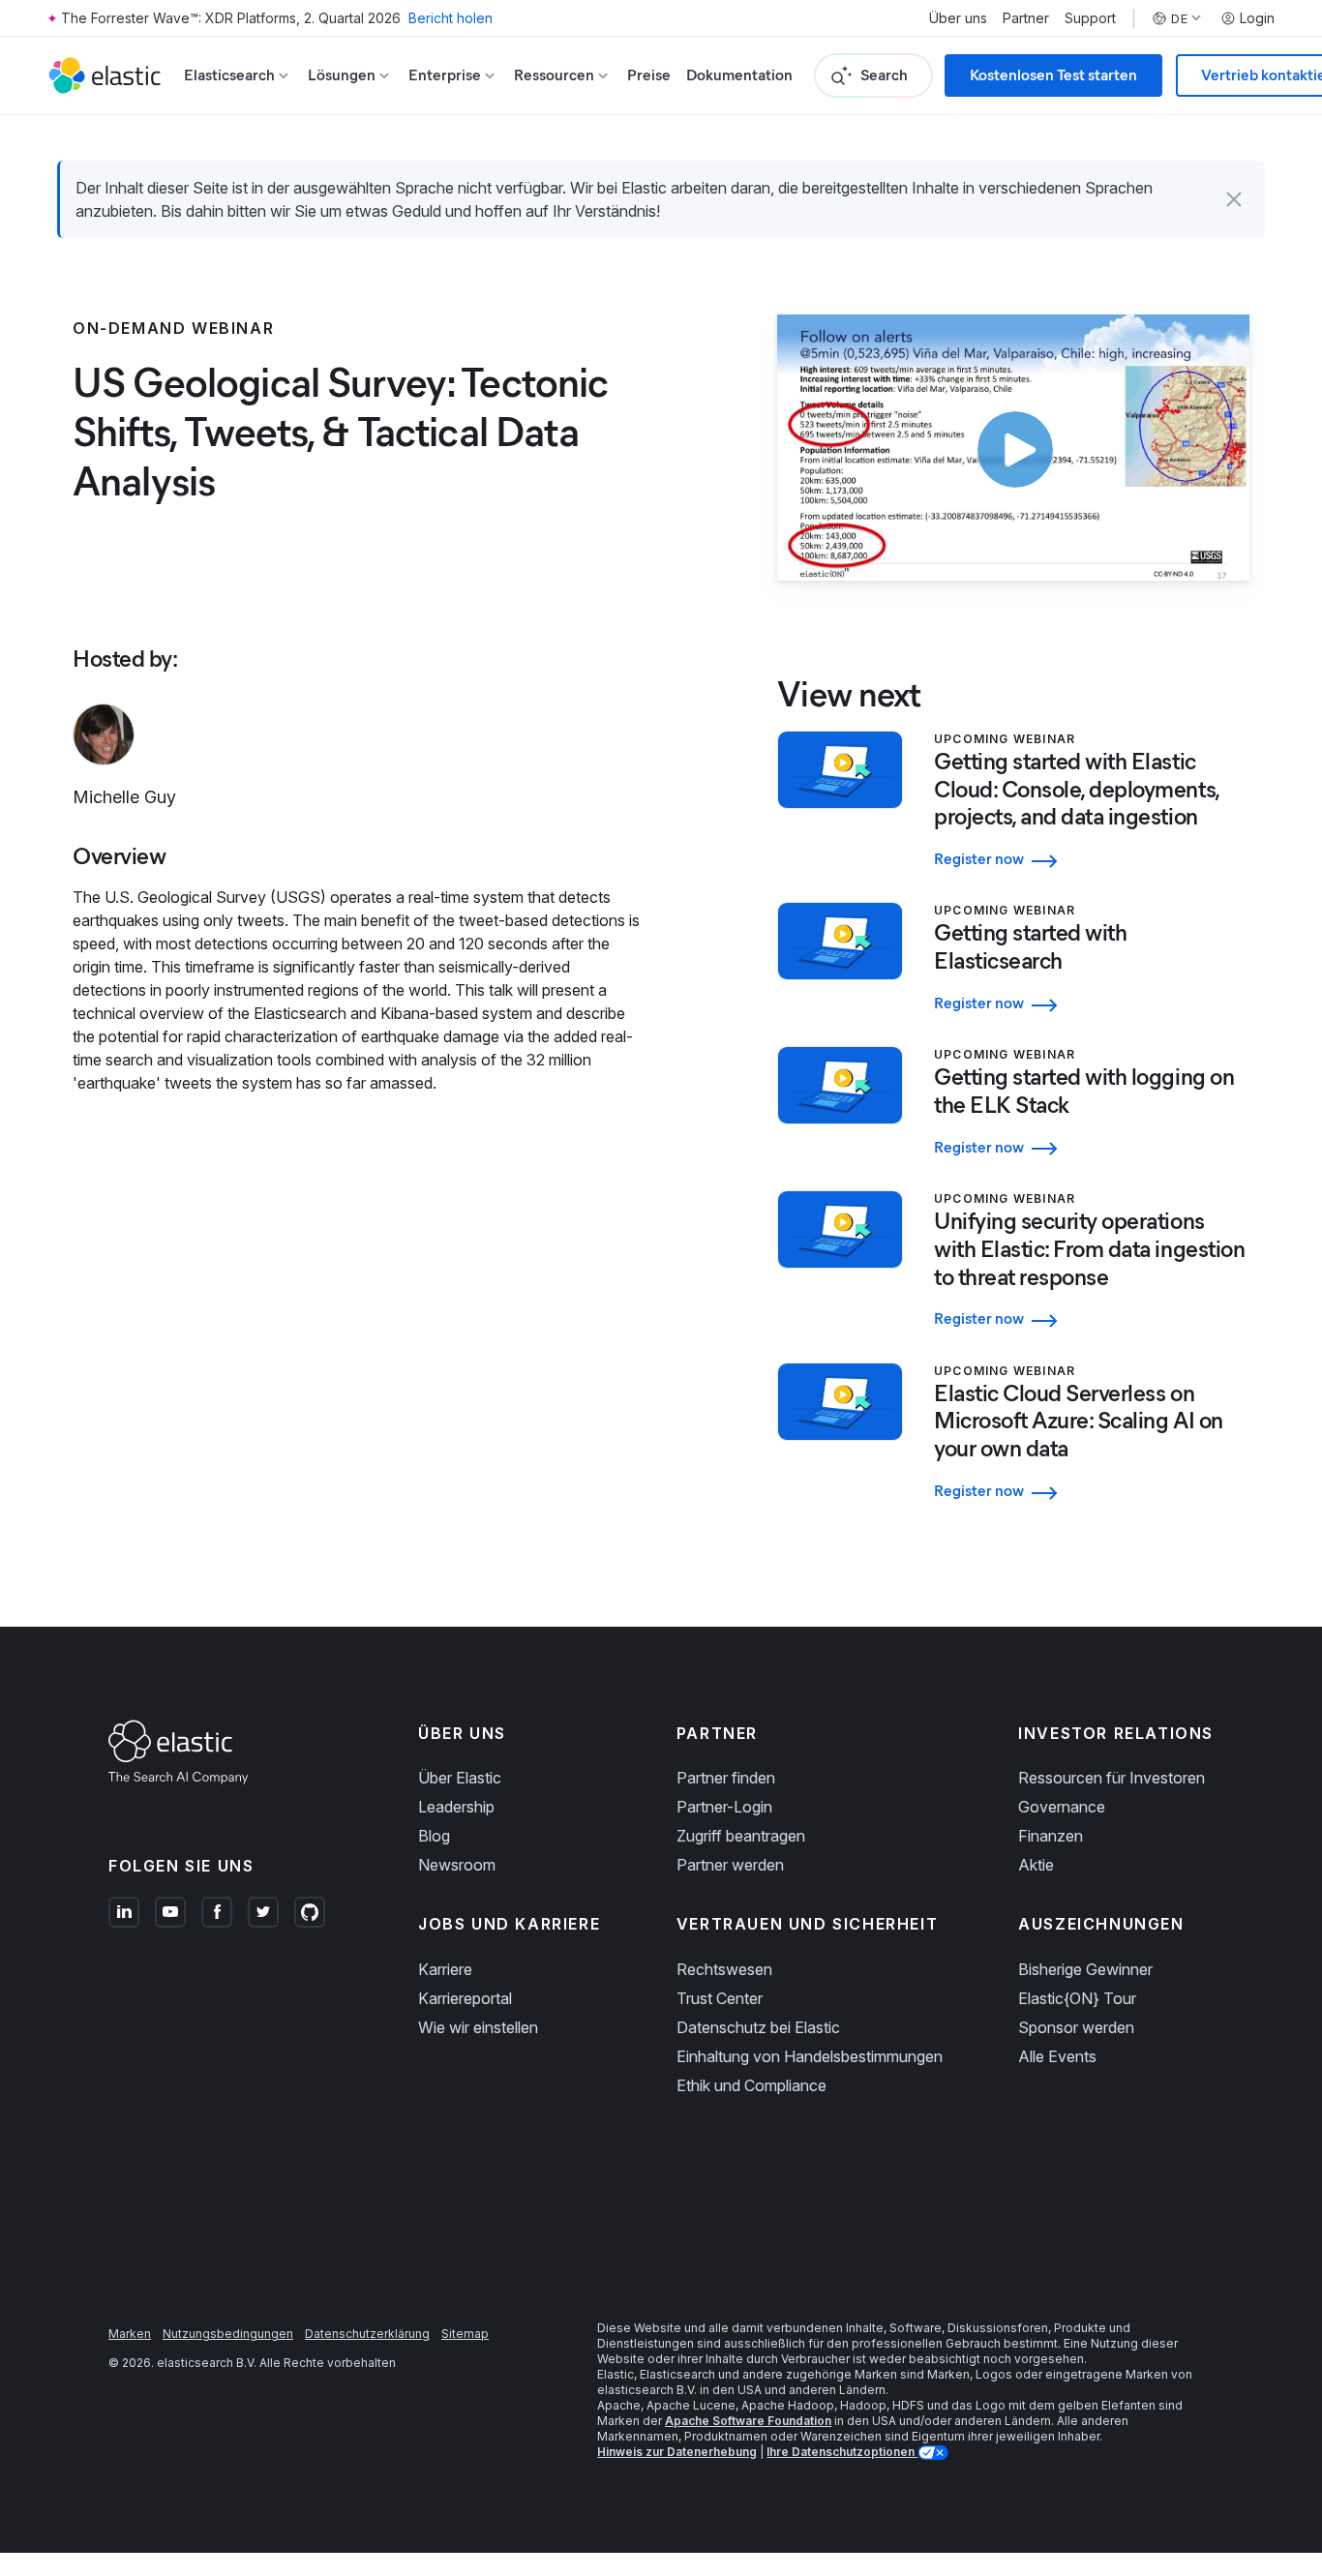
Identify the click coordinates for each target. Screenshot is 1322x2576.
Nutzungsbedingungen (228, 2334)
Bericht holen (451, 18)
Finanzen (1051, 1836)
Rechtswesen (724, 1969)
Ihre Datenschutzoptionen (842, 2452)
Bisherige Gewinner (1085, 1969)
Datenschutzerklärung (367, 2334)
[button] (1234, 199)
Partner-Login (724, 1807)
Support (1090, 18)
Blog (434, 1836)
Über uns (958, 18)
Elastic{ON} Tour (1077, 1998)
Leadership (456, 1807)
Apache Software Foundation (748, 2421)
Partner (1026, 18)
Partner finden (726, 1778)
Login (1257, 18)
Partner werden (730, 1865)
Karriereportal (465, 1998)
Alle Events (1057, 2056)
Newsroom (457, 1865)
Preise (649, 75)
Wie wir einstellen (478, 2027)
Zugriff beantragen (741, 1836)
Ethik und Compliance (751, 2085)
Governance (1062, 1807)
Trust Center (720, 1998)
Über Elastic (460, 1778)
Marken (130, 2334)
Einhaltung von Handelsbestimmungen (810, 2056)
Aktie (1036, 1865)
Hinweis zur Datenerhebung (677, 2452)
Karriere (445, 1969)
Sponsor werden (1076, 2027)
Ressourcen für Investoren (1112, 1778)
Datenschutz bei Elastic (758, 2027)
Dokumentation (739, 75)
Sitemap (465, 2334)
